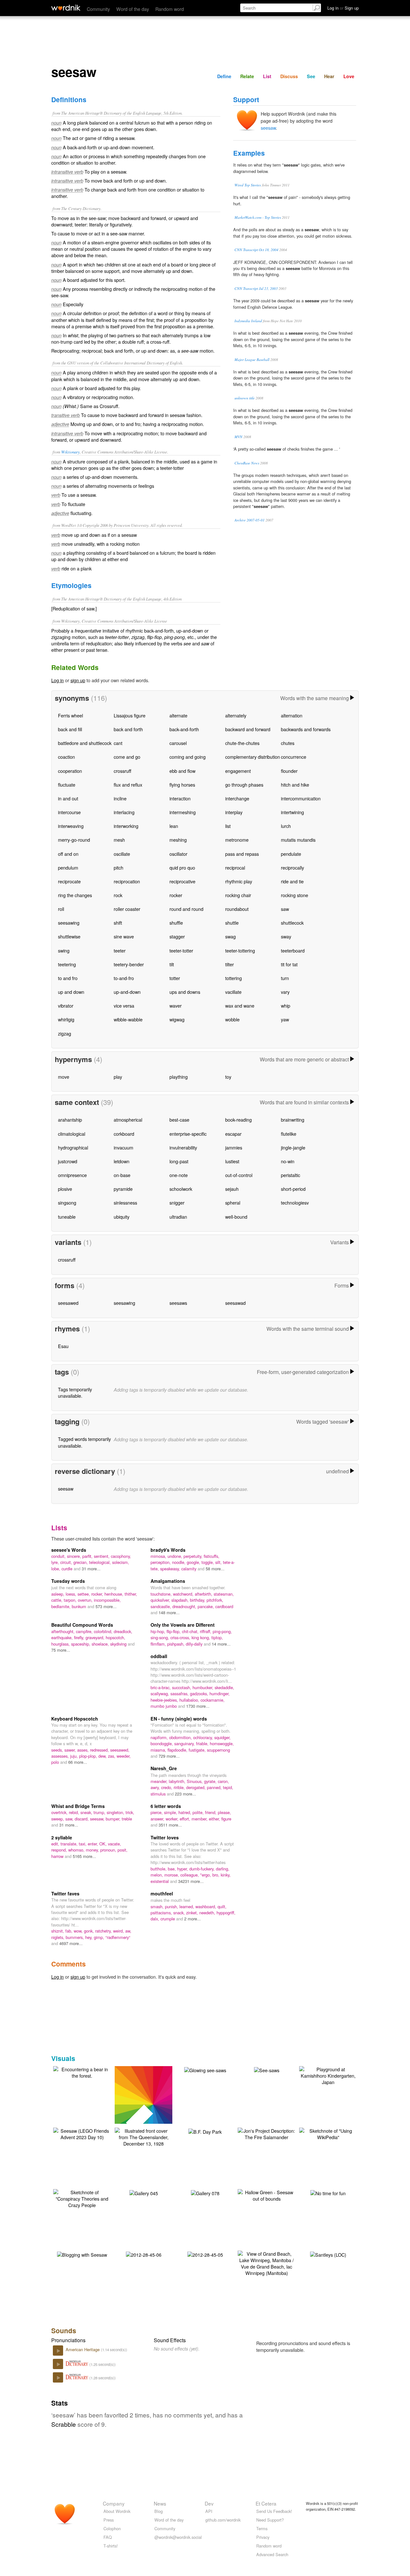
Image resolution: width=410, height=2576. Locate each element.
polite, (199, 1812)
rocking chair (238, 895)
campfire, (85, 1631)
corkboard (124, 1134)
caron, (223, 1781)
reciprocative (182, 881)
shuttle (232, 923)
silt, (219, 1562)
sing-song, (160, 1637)
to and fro (68, 978)
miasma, (159, 1750)
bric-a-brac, (161, 1687)
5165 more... (84, 1856)
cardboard (224, 1606)
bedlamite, (61, 1606)
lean (174, 826)
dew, (103, 1756)
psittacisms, (162, 1913)
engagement (238, 771)
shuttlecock (292, 923)
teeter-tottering (240, 950)
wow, (79, 1931)
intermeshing (183, 812)
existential (160, 1881)
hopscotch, (115, 1637)
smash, (158, 1906)
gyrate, (211, 1781)
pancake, (206, 1606)
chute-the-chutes (242, 743)
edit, (56, 1844)
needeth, (208, 1913)
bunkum (80, 1606)
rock (118, 895)
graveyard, (96, 1637)
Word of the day (133, 9)
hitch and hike (295, 785)
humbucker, (204, 1687)
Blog (159, 2511)
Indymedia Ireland (248, 321)
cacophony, (121, 1556)
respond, (60, 1850)
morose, (172, 1875)
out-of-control (239, 1175)
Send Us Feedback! (274, 2511)
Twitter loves (165, 1837)
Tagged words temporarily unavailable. (84, 1442)
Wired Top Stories (248, 185)
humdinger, (220, 1693)
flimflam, (159, 1644)
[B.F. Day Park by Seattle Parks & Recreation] (205, 2131)
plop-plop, (89, 1756)
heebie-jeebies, (165, 1700)
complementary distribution (253, 757)
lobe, (56, 1569)
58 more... (215, 1569)
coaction (66, 757)
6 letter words (166, 1806)
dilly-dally (195, 1644)
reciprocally (292, 867)
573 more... (106, 1606)
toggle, (208, 1562)
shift (118, 923)
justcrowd (68, 1161)
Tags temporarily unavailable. (75, 1392)
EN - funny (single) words (179, 1719)
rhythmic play (239, 881)
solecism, (121, 1562)
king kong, (201, 1637)
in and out (68, 798)
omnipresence (72, 1175)
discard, (82, 1819)
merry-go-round (74, 840)
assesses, (61, 1756)
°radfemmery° (118, 1937)
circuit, (67, 1562)
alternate (178, 715)
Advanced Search (272, 2554)
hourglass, (61, 1644)
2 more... (193, 1919)
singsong (67, 1202)
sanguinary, (185, 1743)
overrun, (86, 1600)
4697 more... (71, 1943)
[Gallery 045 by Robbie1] (144, 2192)
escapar (233, 1134)
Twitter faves (65, 1893)
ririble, (180, 1787)
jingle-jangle (293, 1147)
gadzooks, (200, 1693)
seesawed (68, 1303)
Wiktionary (70, 452)
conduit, (59, 1556)
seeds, (58, 1750)
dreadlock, (123, 1631)
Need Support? (270, 2520)
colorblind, (104, 1631)
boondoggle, (162, 1743)
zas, (112, 1756)
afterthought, (64, 1631)
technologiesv (295, 1202)
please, (224, 1812)
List (267, 76)
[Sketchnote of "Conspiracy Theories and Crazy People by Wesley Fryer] (82, 2198)
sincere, (75, 1556)
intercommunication (301, 798)
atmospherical (128, 1120)
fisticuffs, (212, 1556)
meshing (178, 840)
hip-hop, (159, 1631)
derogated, (197, 1787)
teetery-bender (129, 964)
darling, (223, 1869)
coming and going (188, 757)
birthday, (198, 1600)
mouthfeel (162, 1893)
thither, (131, 1594)
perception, (161, 1562)
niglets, (58, 1937)
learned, (187, 1906)
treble (127, 1819)
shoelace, (101, 1644)
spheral (233, 1202)
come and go (127, 757)
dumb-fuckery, (203, 1869)
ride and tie (292, 881)
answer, (158, 1819)
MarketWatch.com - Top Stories (258, 217)
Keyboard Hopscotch (75, 1719)
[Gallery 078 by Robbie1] (205, 2192)
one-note (179, 1175)
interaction (180, 798)
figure (226, 1819)
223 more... (185, 1794)
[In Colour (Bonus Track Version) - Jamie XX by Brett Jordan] (153, 2103)
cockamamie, (213, 1700)
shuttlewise (69, 936)
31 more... (91, 1569)
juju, (75, 1756)
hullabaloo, (190, 1700)
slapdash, (181, 1600)
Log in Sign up (343, 8)
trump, (100, 1812)
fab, (70, 1931)
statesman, (224, 1594)
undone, (176, 1556)
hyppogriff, (226, 1913)
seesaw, (98, 1819)
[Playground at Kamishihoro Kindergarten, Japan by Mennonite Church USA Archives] (328, 2075)
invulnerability (183, 1147)
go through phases (244, 785)
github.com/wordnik (223, 2520)
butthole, (159, 1869)
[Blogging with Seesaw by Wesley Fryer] (82, 2254)
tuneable (67, 1217)
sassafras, (180, 1693)
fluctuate (67, 785)
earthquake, (63, 1637)
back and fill (70, 729)
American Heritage (83, 2349)
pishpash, (176, 1644)
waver (176, 1006)
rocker (176, 895)
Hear (329, 76)
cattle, (57, 1600)
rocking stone (295, 895)
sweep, (58, 1819)
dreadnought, (185, 1606)
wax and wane (240, 1006)
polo (56, 1762)
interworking (126, 826)
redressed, (100, 1750)
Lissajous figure (130, 715)
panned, (215, 1787)
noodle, (179, 1562)
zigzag (65, 1033)
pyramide (123, 1189)
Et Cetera (266, 2503)
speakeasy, (171, 1569)
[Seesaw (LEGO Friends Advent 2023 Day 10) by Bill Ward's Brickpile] (82, 2133)
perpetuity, (194, 1556)
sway (286, 936)
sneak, (87, 1812)
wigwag (177, 1019)
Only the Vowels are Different (183, 1625)
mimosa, (159, 1556)
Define (224, 76)
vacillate (233, 992)
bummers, (75, 1937)
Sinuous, (195, 1781)
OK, (104, 1844)
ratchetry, (104, 1931)
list (228, 826)
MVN (238, 437)
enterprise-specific (188, 1134)
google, (194, 1562)
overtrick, (60, 1812)
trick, (130, 1812)
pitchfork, (215, 1600)
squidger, (222, 1737)
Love (349, 76)
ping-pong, (222, 1631)
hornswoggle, (222, 1743)
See (311, 76)
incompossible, (107, 1600)
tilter (230, 964)
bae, (172, 1869)
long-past (179, 1161)
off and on (68, 854)
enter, (94, 1844)
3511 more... (170, 1825)
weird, (119, 1931)
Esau (63, 1346)
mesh (119, 840)
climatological (72, 1134)
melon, (157, 1875)
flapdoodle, (178, 1750)
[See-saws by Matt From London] (267, 2069)
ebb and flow (182, 771)
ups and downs (185, 992)
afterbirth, (204, 1594)
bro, (217, 1875)
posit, (123, 1850)
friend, (211, 1812)
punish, (172, 1906)
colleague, (190, 1875)
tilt (172, 964)
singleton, (116, 1812)
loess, (72, 1594)
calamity (189, 1569)
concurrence (294, 757)
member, (200, 1819)
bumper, (114, 1819)
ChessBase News (247, 463)
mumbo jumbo (164, 1706)
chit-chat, (191, 1631)
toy (228, 1077)
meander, (160, 1781)
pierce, (157, 1812)
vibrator (66, 1006)
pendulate (291, 854)
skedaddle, (224, 1687)
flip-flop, (174, 1631)
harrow (58, 1856)
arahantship (70, 1120)
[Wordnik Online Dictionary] (66, 8)
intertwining (292, 812)
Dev (209, 2503)
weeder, (124, 1756)
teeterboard (293, 950)
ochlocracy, (204, 1737)
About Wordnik (117, 2511)
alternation (292, 715)
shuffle (176, 923)
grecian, (81, 1562)
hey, (90, 1937)
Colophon (112, 2528)
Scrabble (64, 2424)
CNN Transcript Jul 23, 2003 (256, 288)
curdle (68, 1569)
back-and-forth (184, 729)
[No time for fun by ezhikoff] (328, 2192)
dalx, (156, 1919)
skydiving (119, 1644)
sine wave (124, 936)
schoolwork (181, 1189)
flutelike (289, 1134)
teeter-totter (181, 950)
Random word (170, 9)
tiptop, (217, 1637)
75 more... (61, 1650)
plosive (65, 1189)
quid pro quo (182, 867)
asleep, (58, 1594)
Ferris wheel (70, 715)
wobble (232, 1019)
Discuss (289, 76)
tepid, (228, 1787)
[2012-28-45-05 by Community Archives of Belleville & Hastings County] (205, 2254)
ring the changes (75, 895)
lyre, (56, 1562)
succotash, (182, 1687)
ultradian (178, 1217)
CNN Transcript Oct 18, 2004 (256, 250)
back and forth (128, 729)
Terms (262, 2528)
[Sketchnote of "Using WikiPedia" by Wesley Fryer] (328, 2133)
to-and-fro (124, 978)
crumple (168, 1919)
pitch (119, 867)
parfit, (88, 1556)
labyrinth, (178, 1781)
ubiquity (122, 1217)
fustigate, (198, 1750)
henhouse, (115, 1594)
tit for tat (289, 964)
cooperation (70, 771)
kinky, (226, 1875)
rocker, (98, 1594)
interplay (234, 812)
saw (285, 909)
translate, (70, 1844)
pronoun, (109, 1850)
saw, (70, 1819)
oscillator (178, 854)
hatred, (185, 1812)
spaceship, (81, 1644)
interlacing (124, 812)
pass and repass (242, 854)
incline (120, 798)
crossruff (123, 771)
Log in (57, 680)
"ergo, (206, 1875)
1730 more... (198, 1706)
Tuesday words (68, 1581)
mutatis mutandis (298, 840)
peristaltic (291, 1175)
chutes (288, 743)
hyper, (183, 1869)
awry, (156, 1787)
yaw (285, 1019)
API (209, 2511)
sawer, (71, 1750)
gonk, (90, 1931)
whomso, (77, 1850)
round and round (186, 909)
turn (285, 978)
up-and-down (127, 992)
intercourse (69, 812)
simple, (171, 1812)
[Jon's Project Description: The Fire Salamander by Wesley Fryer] (266, 2133)
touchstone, (162, 1594)
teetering (67, 964)
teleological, (101, 1562)
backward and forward (248, 729)
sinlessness (125, 1202)
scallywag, (160, 1693)
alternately (236, 715)
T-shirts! (111, 2546)
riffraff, (206, 1631)
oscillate (122, 854)
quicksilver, (161, 1600)
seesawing (69, 923)
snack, (180, 1913)
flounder (289, 771)
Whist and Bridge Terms (78, 1806)
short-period (293, 1189)
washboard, (206, 1906)
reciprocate (69, 881)
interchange (237, 798)
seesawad (235, 1303)
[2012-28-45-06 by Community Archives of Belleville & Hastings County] (144, 2254)
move (64, 1077)
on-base (122, 1175)
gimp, (100, 1937)
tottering (234, 978)
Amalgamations (168, 1581)
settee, (84, 1594)
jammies (234, 1147)
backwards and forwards (306, 729)
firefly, (80, 1637)
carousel (178, 743)
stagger (177, 936)
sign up (78, 680)
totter (175, 978)
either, (215, 1819)
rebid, (75, 1812)
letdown (122, 1161)
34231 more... (191, 1881)
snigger (177, 1202)
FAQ (108, 2537)
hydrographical (73, 1147)
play (118, 1077)
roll (61, 909)
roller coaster (127, 909)
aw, (128, 1931)
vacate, (115, 1844)
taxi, (83, 1844)
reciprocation (127, 881)
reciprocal (235, 867)
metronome (237, 840)
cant (118, 743)
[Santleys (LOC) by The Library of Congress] (328, 2254)
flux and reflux (128, 785)
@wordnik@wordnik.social (178, 2537)
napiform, (160, 1737)
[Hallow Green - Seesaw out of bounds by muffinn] (266, 2195)
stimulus (159, 1794)
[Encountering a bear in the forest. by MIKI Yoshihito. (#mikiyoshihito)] (82, 2072)
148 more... (169, 1612)
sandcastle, (161, 1606)
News (160, 2503)
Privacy (263, 2537)
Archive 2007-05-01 (250, 520)
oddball (159, 1656)
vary (285, 992)
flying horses (182, 785)
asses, (84, 1750)
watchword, (184, 1594)
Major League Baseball (252, 360)
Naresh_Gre (164, 1768)
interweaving (71, 826)
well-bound (236, 1217)
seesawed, (120, 1750)
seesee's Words (69, 1550)
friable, (203, 1743)
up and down (71, 992)
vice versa (124, 1006)
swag (230, 936)
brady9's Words (168, 1550)
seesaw (268, 128)
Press (109, 2520)
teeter (120, 950)
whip (286, 1006)
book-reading (238, 1120)
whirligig (66, 1019)
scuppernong (218, 1750)
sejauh (232, 1189)
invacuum (123, 1147)
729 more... (169, 1756)
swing (64, 950)
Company (114, 2503)
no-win (288, 1161)
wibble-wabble (128, 1019)
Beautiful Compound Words (82, 1625)
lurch (286, 826)
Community (98, 9)
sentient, (102, 1556)
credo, (167, 1787)
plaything (179, 1077)
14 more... (221, 1644)
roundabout (237, 909)
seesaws (178, 1303)
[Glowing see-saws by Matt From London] (205, 2069)
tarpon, (71, 1600)
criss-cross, (181, 1637)
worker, (173, 1819)
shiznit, (58, 1931)
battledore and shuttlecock (85, 743)
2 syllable (62, 1837)
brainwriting (293, 1120)
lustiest (232, 1161)
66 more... (78, 1762)
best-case (179, 1120)
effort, (186, 1819)
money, (93, 1850)
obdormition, (181, 1737)
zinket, (193, 1913)
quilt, (222, 1906)
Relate (247, 76)
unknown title (245, 398)
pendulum (68, 867)
